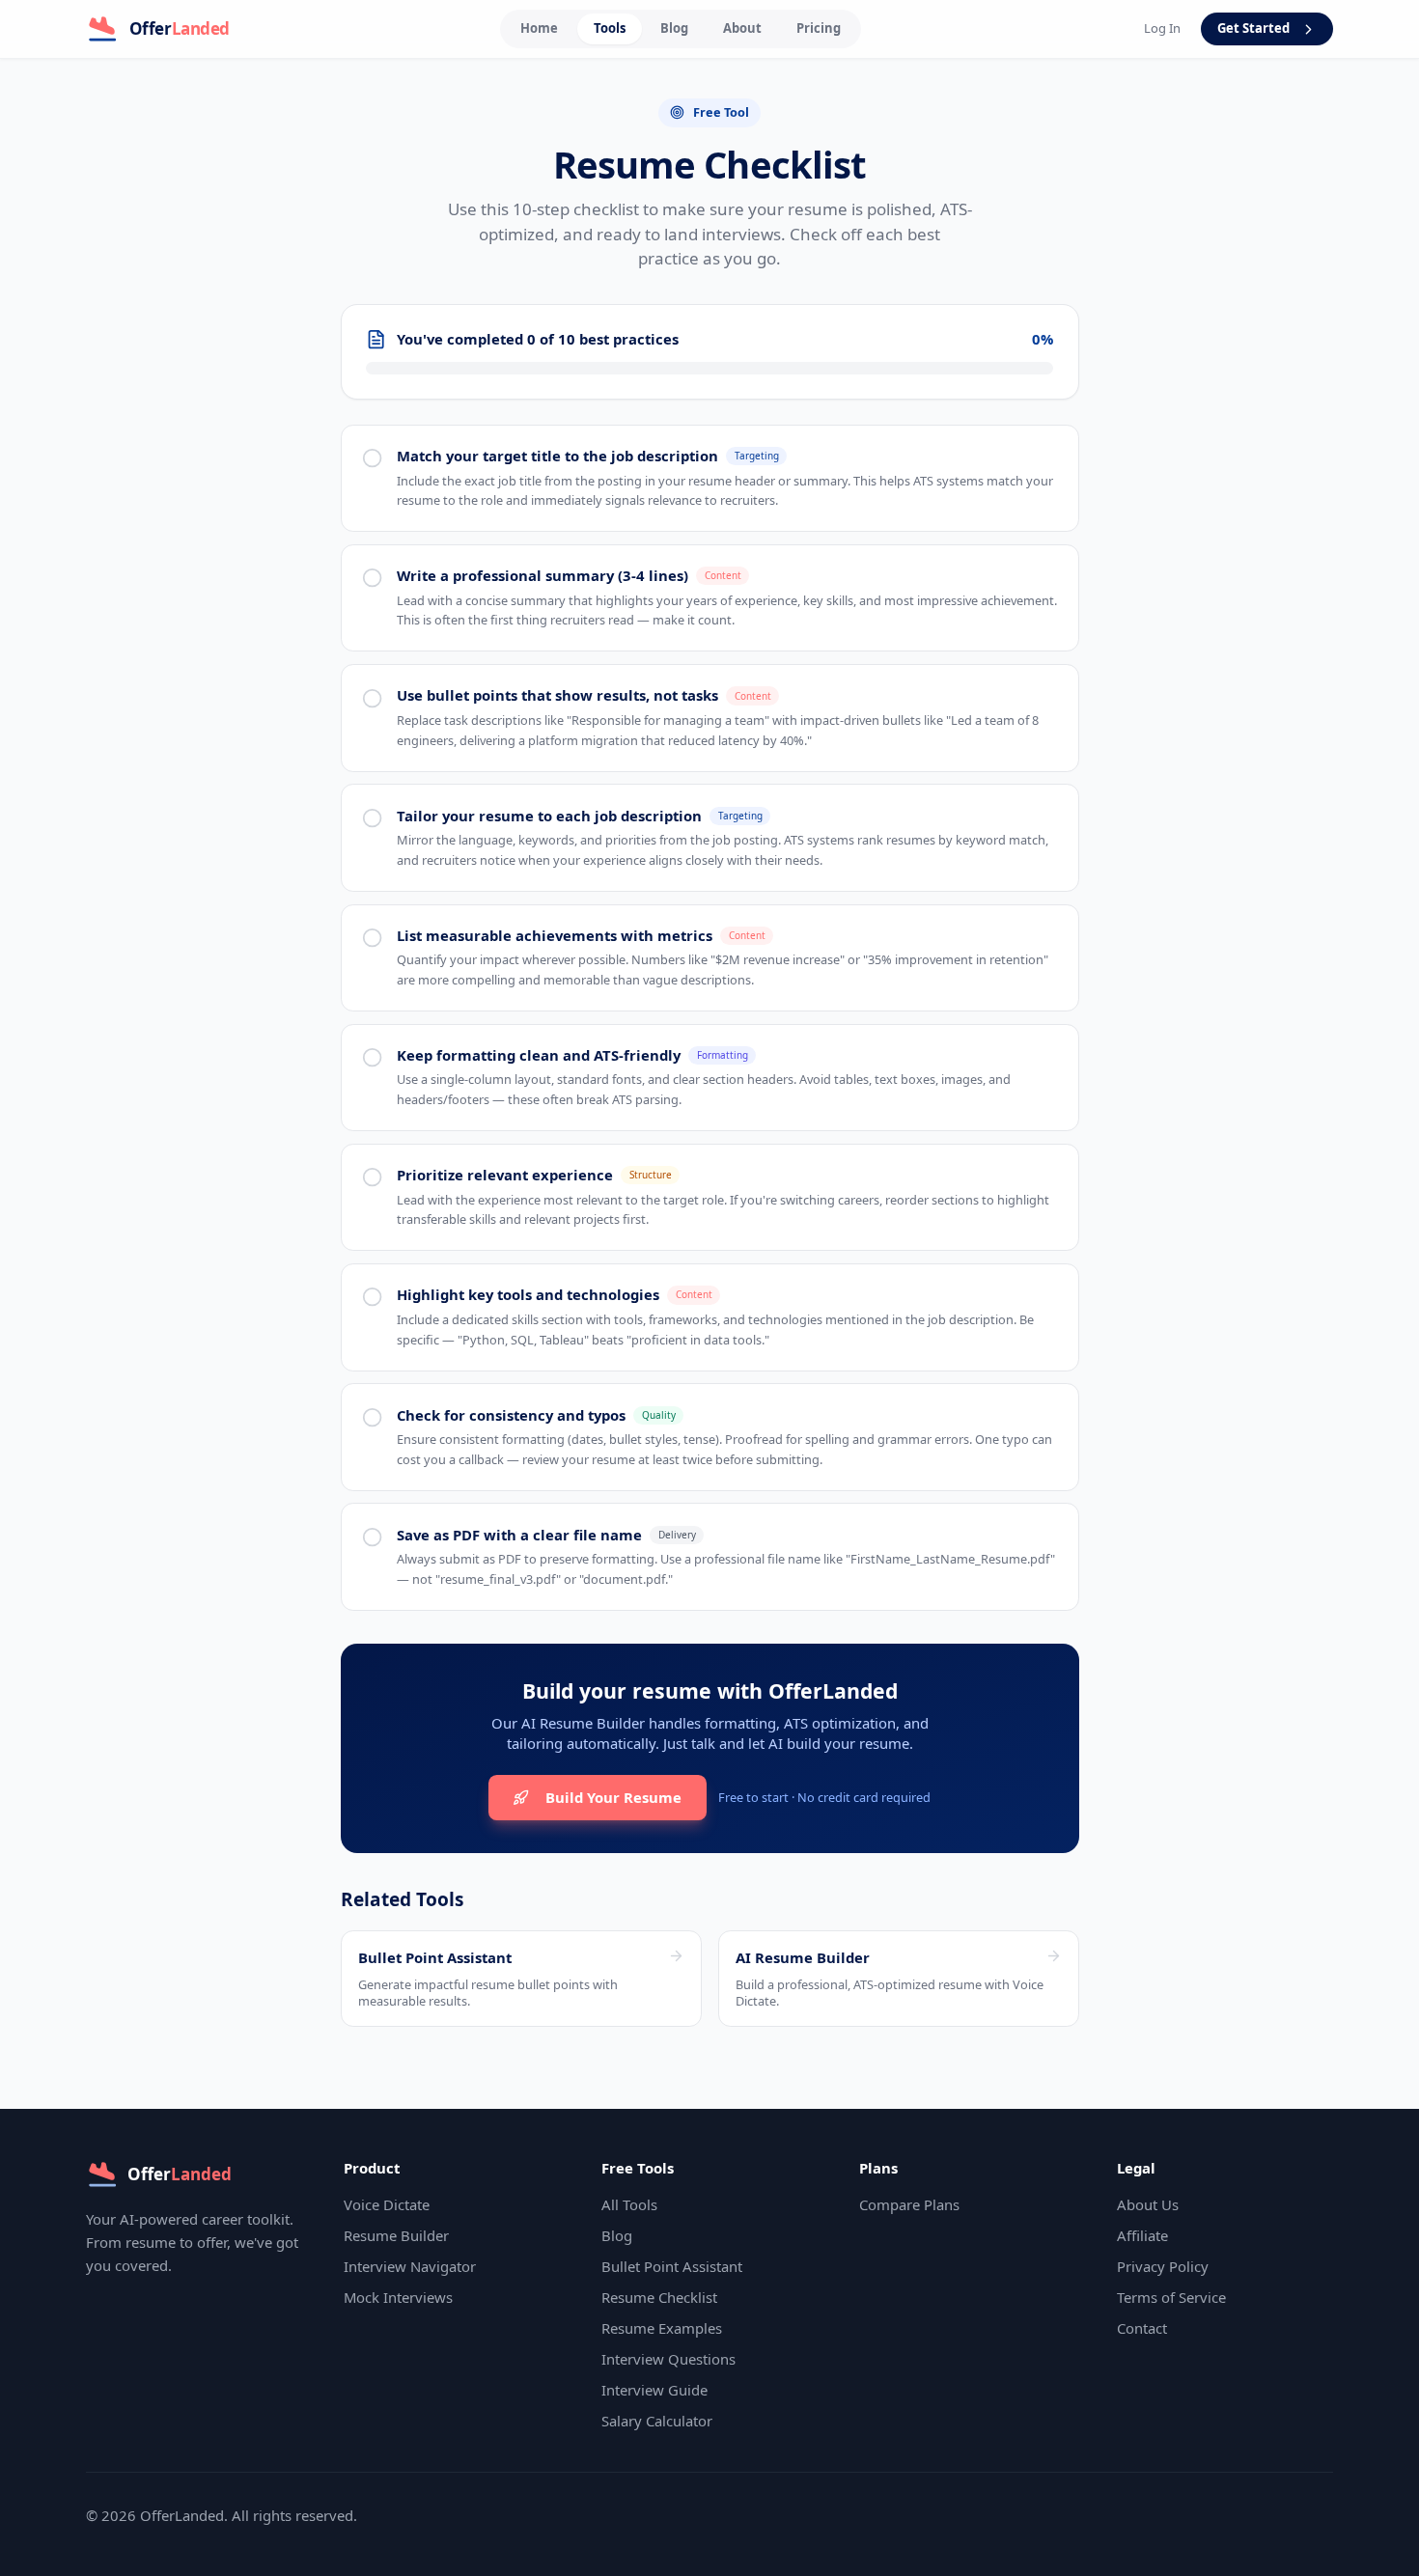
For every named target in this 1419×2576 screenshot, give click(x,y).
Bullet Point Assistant (672, 2266)
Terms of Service (1171, 2297)
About (742, 28)
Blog (674, 28)
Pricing (819, 28)
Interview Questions (668, 2359)
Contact (1142, 2328)
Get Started (1253, 28)
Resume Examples (662, 2328)
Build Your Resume (613, 1797)
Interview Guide (654, 2390)
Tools (610, 28)
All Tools (629, 2204)
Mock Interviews (398, 2297)
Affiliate (1142, 2235)
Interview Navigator (410, 2266)
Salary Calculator (657, 2421)
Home (539, 28)
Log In (1162, 28)
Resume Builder (396, 2235)
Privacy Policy (1163, 2266)
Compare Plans (909, 2204)
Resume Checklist (659, 2297)
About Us (1148, 2204)
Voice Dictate (387, 2204)
